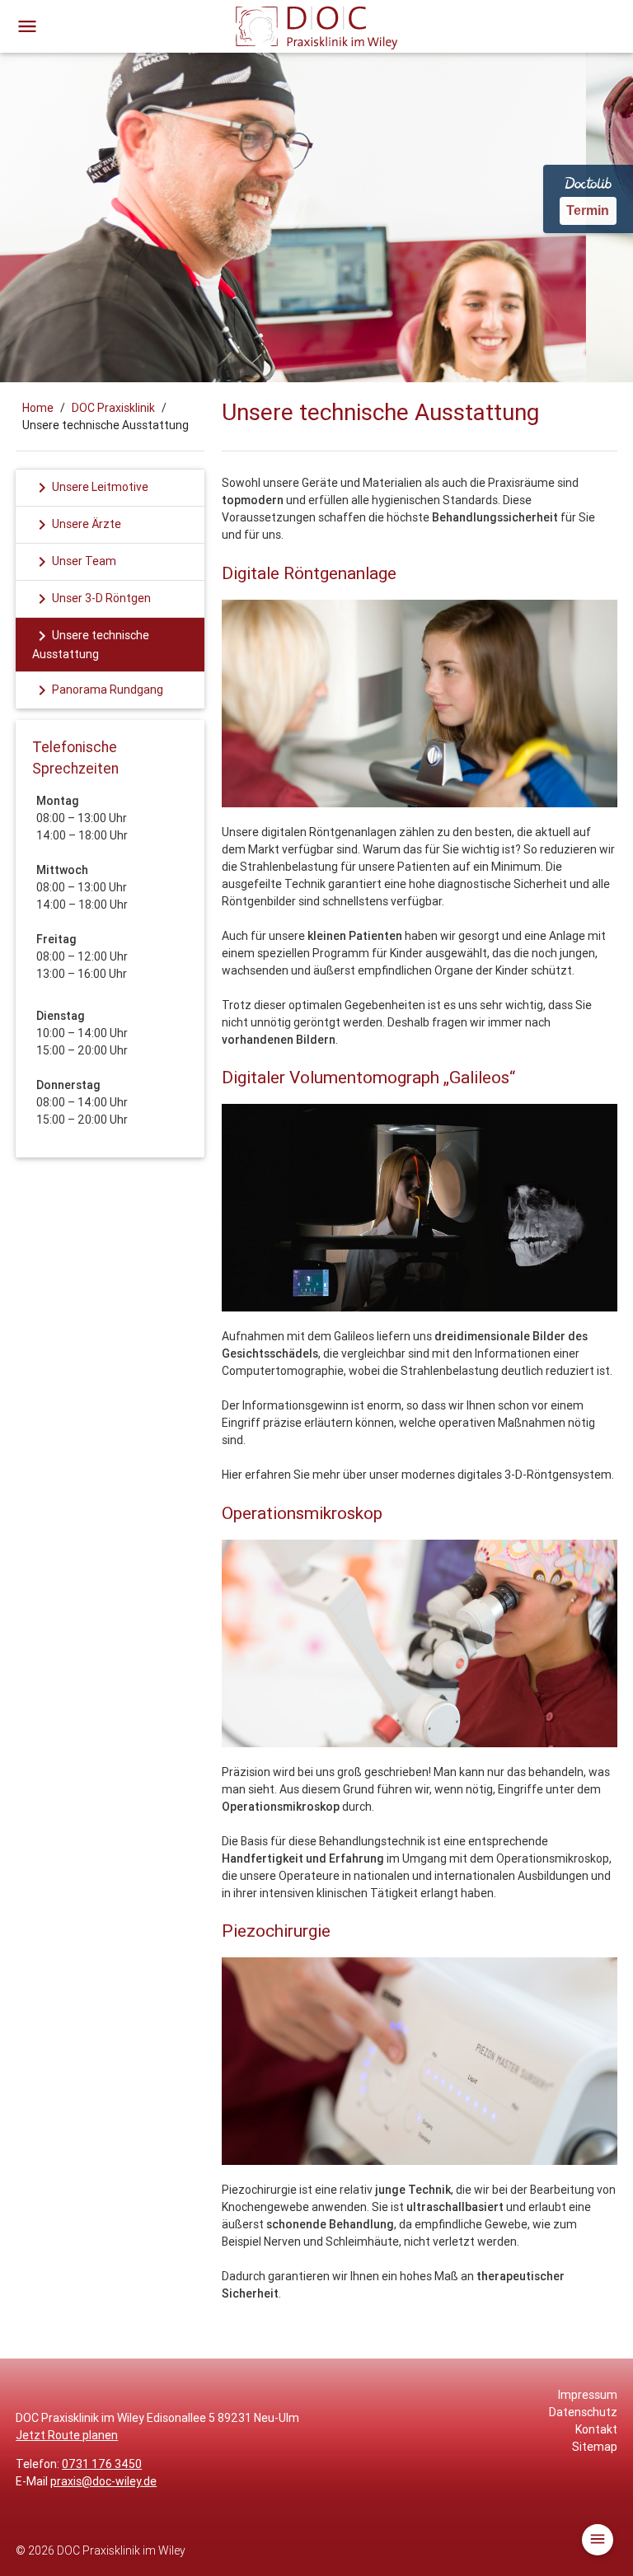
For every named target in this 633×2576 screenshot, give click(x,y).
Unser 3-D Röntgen (91, 599)
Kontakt (596, 2429)
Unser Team (74, 562)
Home (38, 408)
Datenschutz (583, 2412)
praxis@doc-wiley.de (103, 2481)
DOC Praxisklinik (113, 408)
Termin (588, 210)
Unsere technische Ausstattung (91, 644)
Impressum (588, 2395)
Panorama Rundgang (98, 690)
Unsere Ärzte (77, 525)
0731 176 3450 (102, 2464)
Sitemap (595, 2447)
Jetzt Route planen (67, 2435)
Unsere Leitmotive (90, 488)
